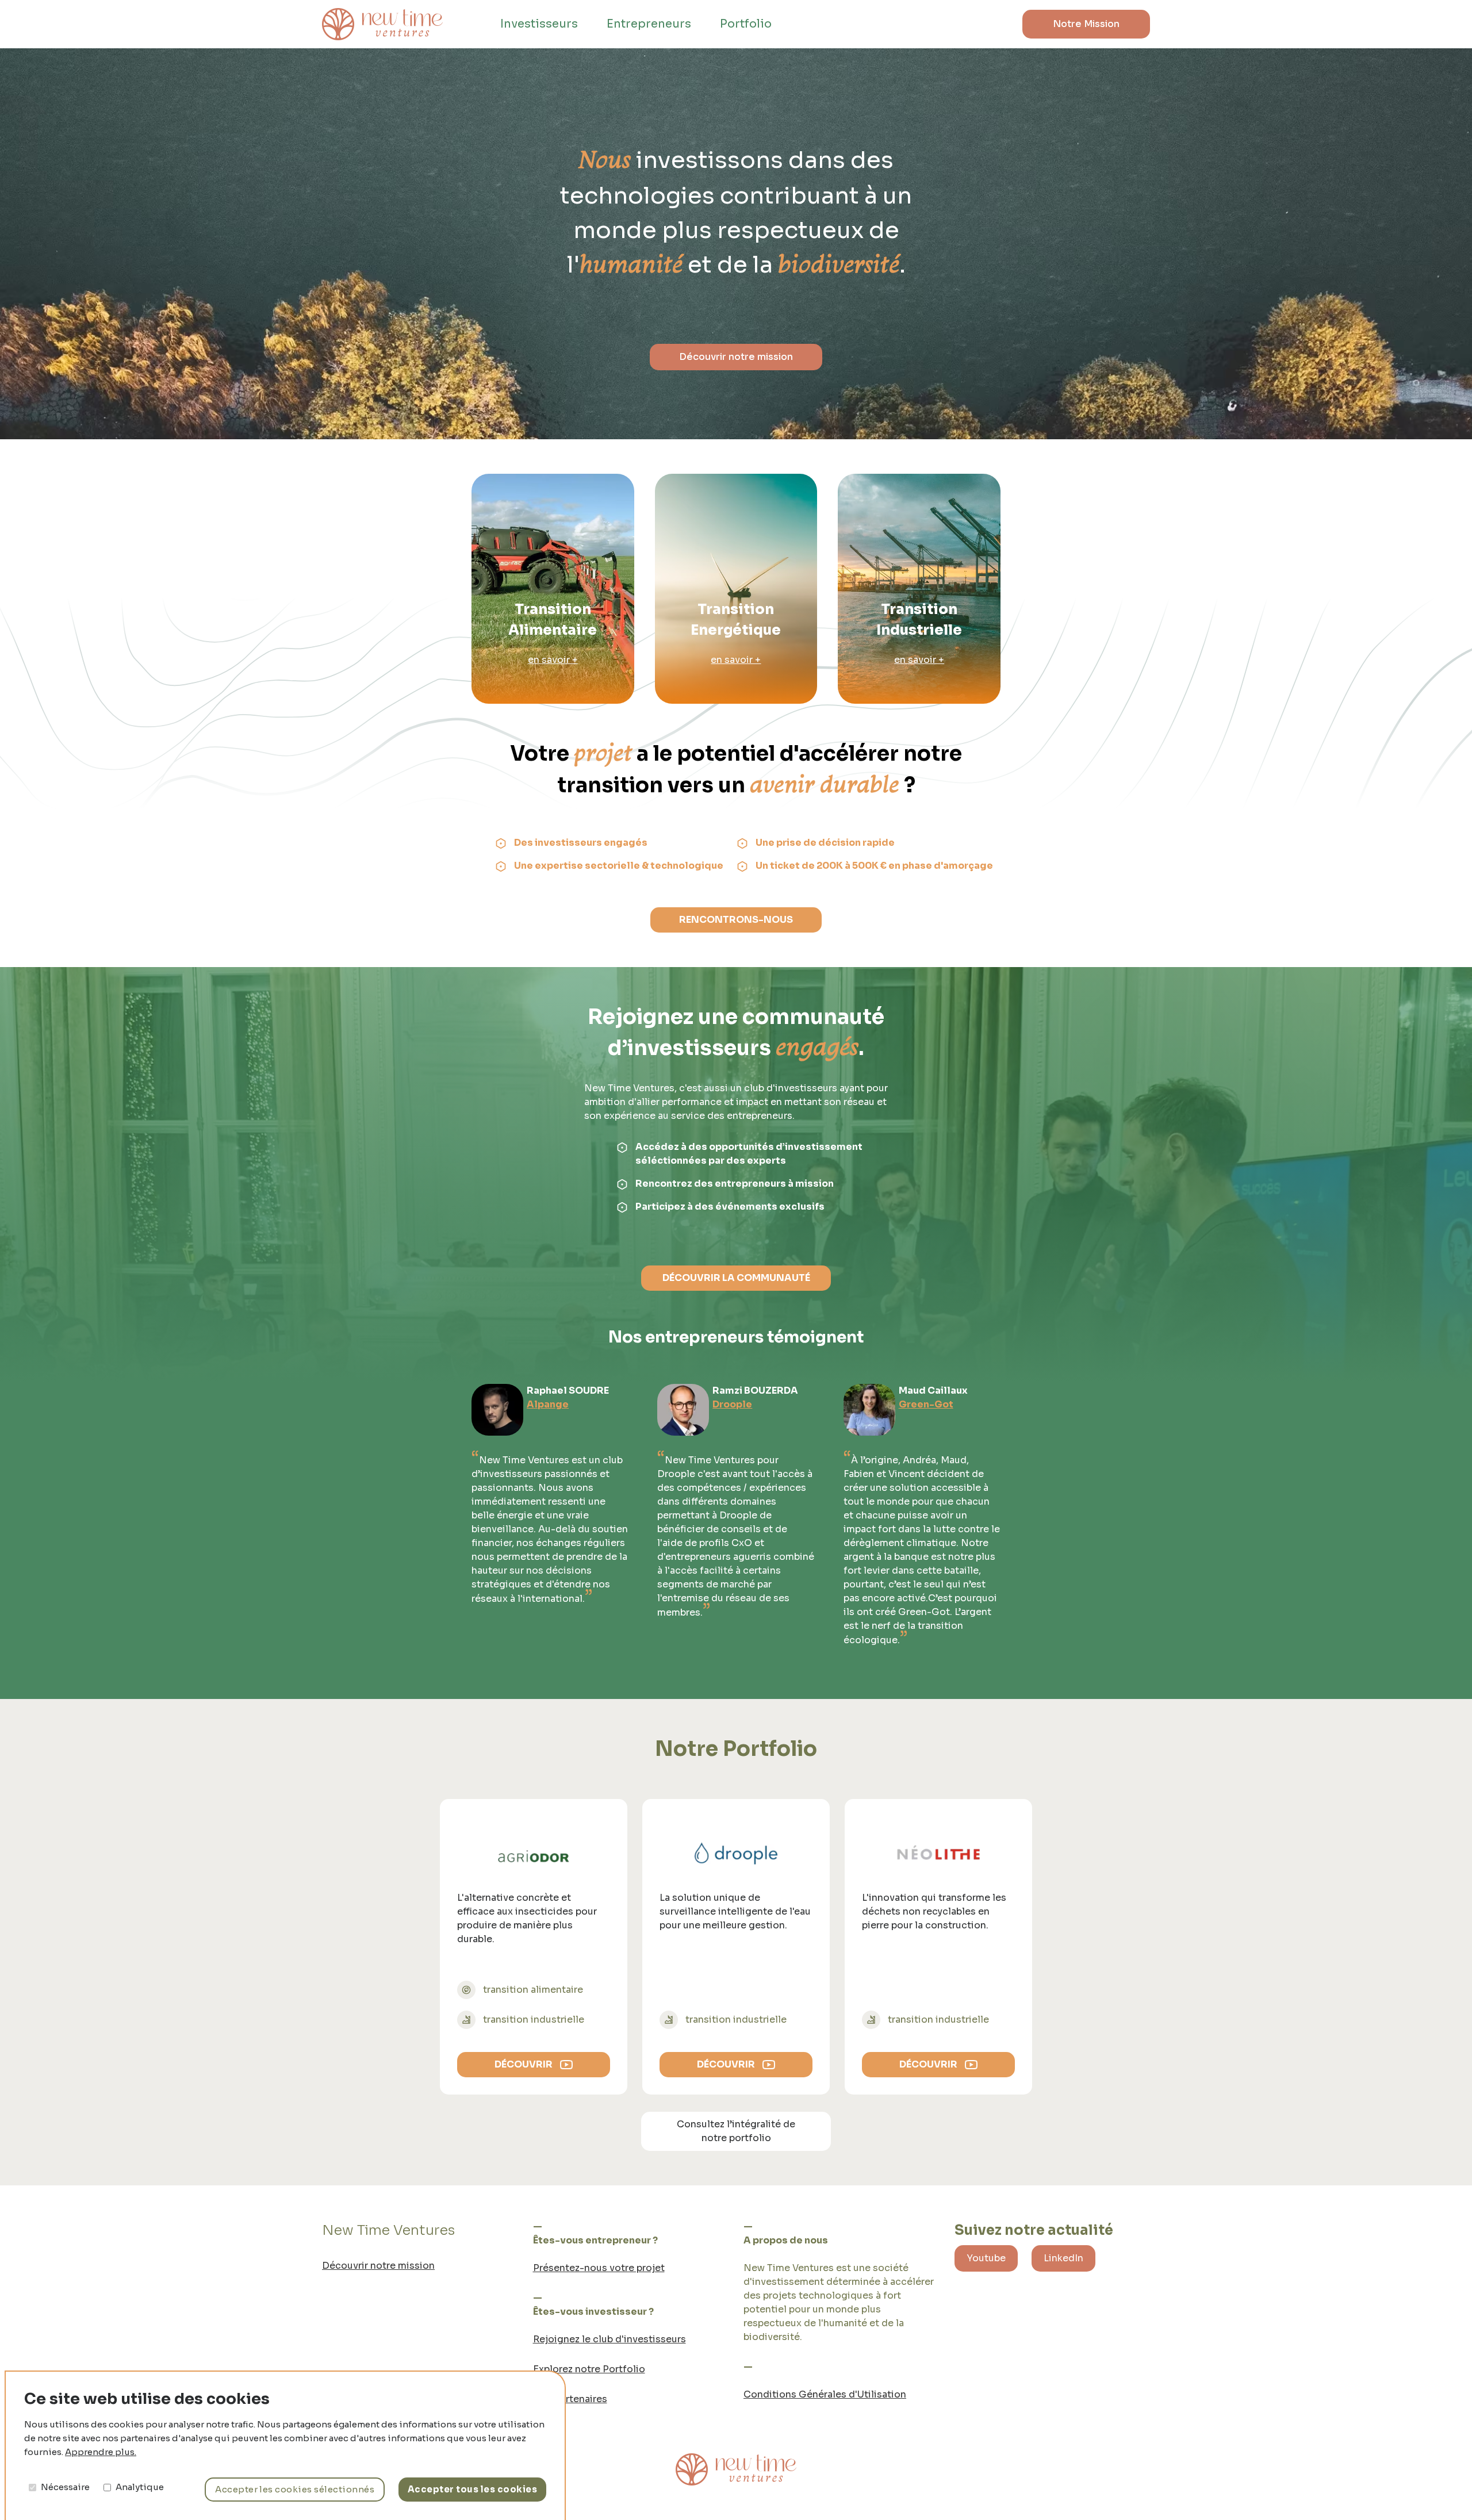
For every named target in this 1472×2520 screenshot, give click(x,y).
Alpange (548, 1404)
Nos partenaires (570, 2399)
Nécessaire (65, 2487)
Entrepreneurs (649, 24)
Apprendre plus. (101, 2452)
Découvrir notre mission (736, 357)
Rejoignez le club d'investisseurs (609, 2339)
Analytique (140, 2487)
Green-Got (926, 1404)
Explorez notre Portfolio (589, 2369)
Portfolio (746, 24)
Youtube (986, 2258)
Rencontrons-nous (736, 920)
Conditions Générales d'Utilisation (825, 2394)
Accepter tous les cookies (472, 2489)
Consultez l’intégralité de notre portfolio (736, 2131)
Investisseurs (539, 24)
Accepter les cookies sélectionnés (295, 2489)
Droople (732, 1404)
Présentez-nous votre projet (599, 2268)
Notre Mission (1086, 24)
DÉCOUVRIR (524, 2064)
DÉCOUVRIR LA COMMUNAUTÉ (736, 1278)
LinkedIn (1063, 2258)
